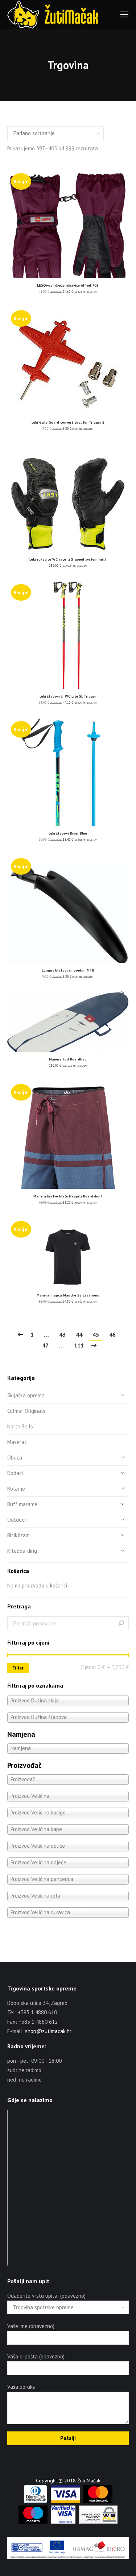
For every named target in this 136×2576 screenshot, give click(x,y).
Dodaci (15, 1473)
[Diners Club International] (36, 2501)
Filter (18, 1668)
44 (79, 1334)
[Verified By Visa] (63, 2522)
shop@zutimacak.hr (48, 2031)
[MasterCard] (98, 2501)
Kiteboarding (22, 1551)
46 (112, 1334)
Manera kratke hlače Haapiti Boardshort (68, 1196)
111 (79, 1345)
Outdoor (17, 1520)
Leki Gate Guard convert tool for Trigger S (68, 422)
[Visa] (65, 2501)
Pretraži (121, 1623)
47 (45, 1345)
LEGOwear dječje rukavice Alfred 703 (68, 285)
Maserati (17, 1442)
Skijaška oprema (26, 1395)
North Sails (20, 1426)
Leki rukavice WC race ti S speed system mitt (68, 559)
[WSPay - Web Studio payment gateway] (98, 2522)
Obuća (15, 1458)
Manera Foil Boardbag (68, 1059)
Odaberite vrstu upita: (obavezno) (46, 2296)
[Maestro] (33, 2522)
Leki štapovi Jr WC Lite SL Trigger (68, 696)
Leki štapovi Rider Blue (68, 833)
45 (96, 1334)
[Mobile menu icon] (124, 14)
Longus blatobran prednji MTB (68, 970)
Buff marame (22, 1504)
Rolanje (16, 1489)
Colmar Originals (26, 1411)
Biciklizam (18, 1535)
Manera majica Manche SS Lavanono (68, 1295)
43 (62, 1334)
